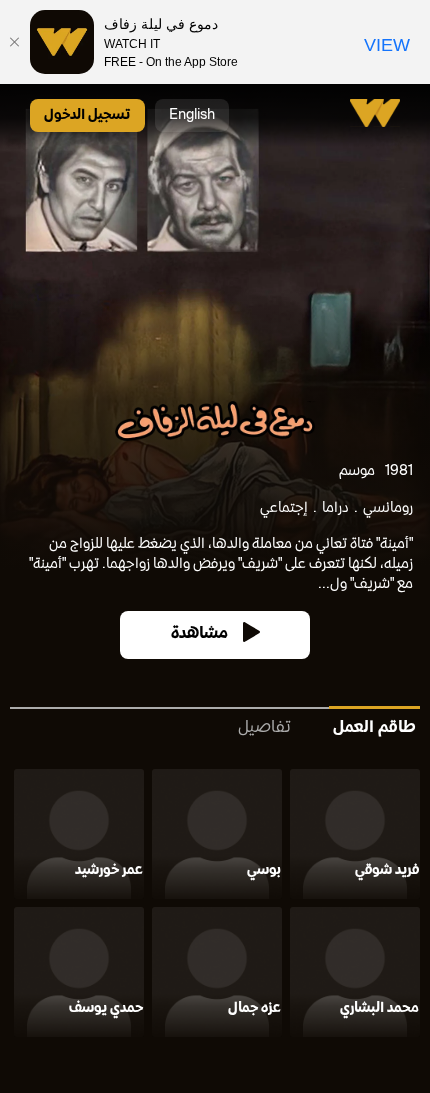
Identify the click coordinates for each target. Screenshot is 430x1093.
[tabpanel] (215, 907)
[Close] (15, 42)
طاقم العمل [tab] (374, 728)
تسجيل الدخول (87, 115)
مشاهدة (199, 634)
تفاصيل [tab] (264, 728)
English (192, 115)
